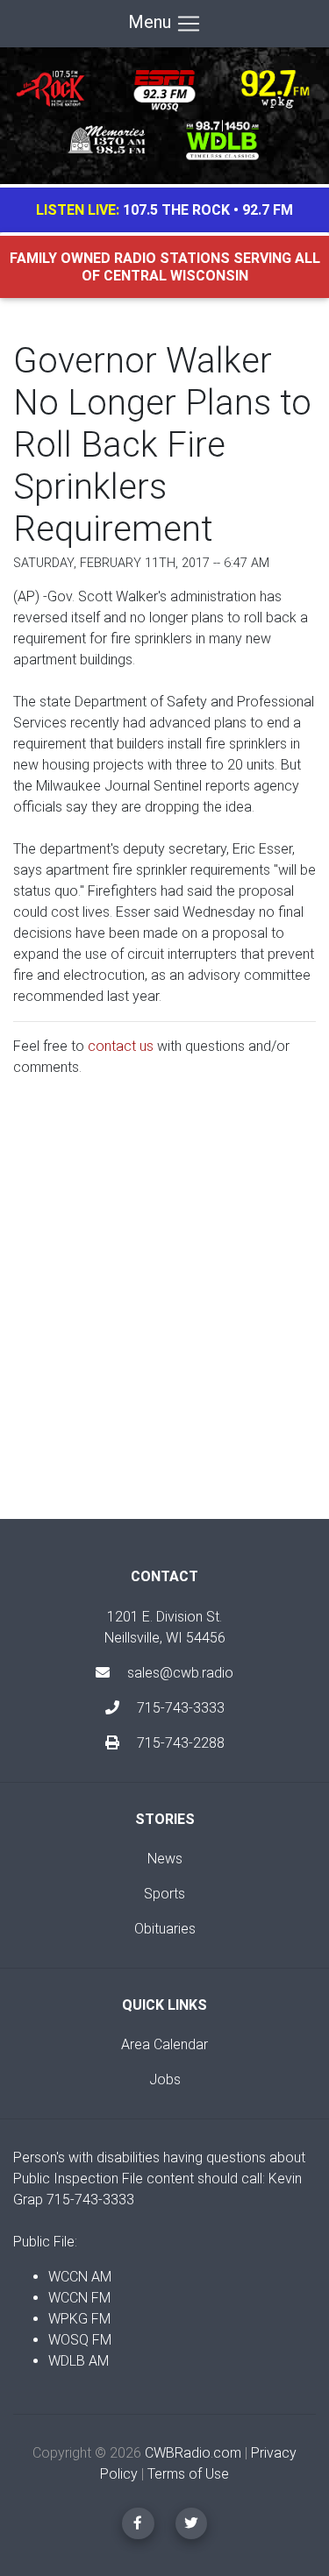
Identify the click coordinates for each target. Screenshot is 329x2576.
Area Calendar (164, 2044)
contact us (121, 1046)
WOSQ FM (80, 2340)
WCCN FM (79, 2298)
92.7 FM (268, 210)
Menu (152, 22)
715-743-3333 (179, 1708)
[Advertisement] (164, 1313)
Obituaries (165, 1929)
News (165, 1859)
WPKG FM (79, 2319)
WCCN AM (80, 2277)
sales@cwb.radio (180, 1673)
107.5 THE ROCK (176, 210)
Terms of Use (188, 2474)
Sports (164, 1894)
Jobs (165, 2079)
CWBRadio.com (193, 2453)
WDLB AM (79, 2361)
